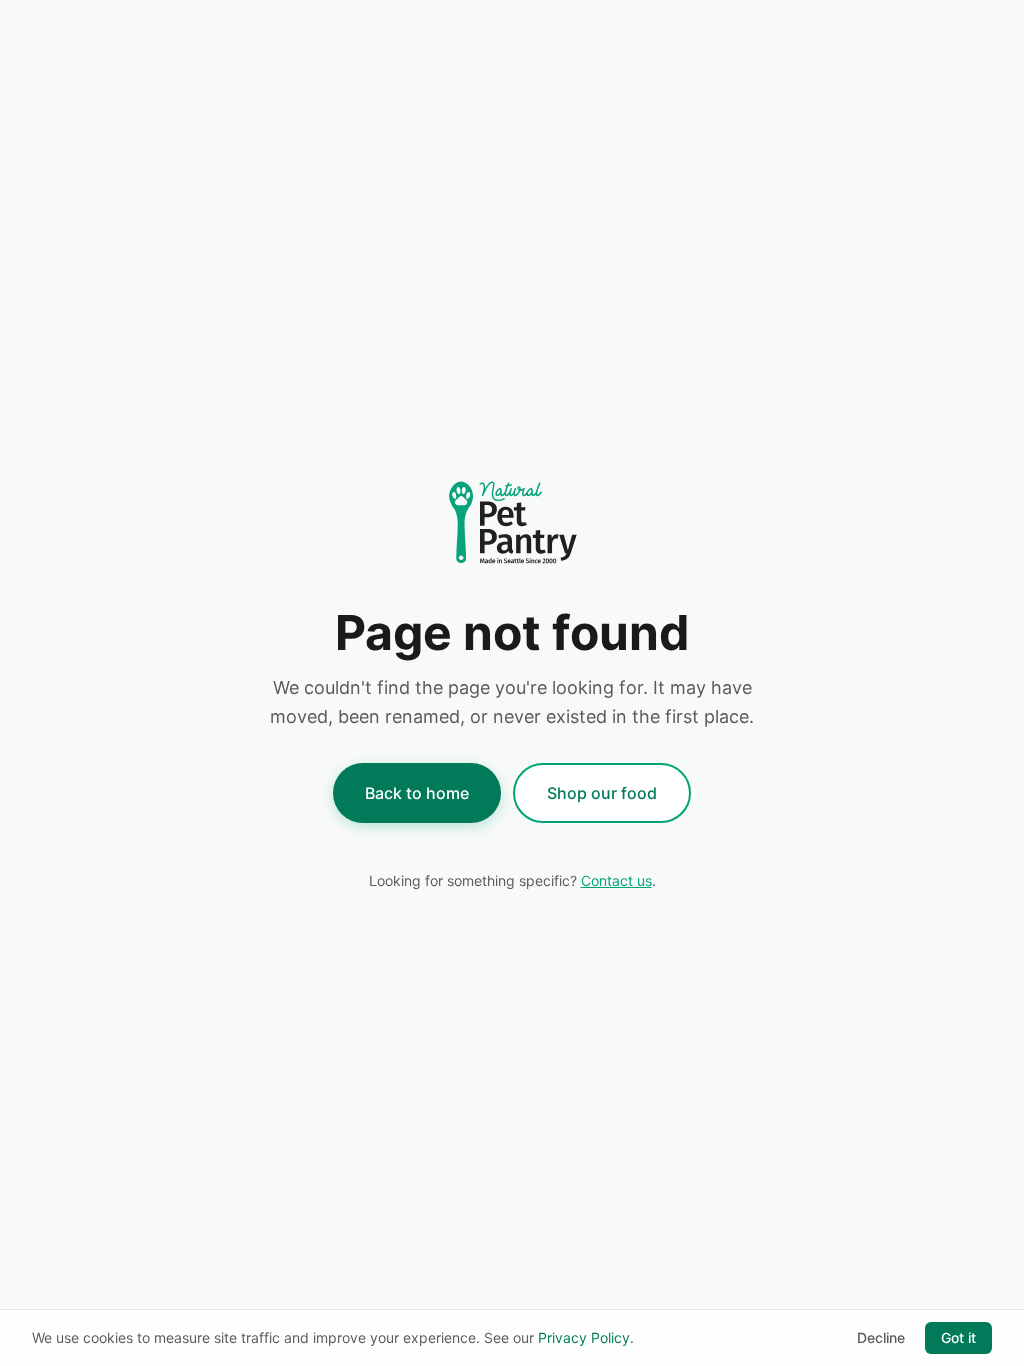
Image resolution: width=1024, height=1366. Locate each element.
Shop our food (602, 793)
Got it (958, 1337)
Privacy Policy (584, 1337)
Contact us (616, 880)
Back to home (417, 793)
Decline (881, 1337)
